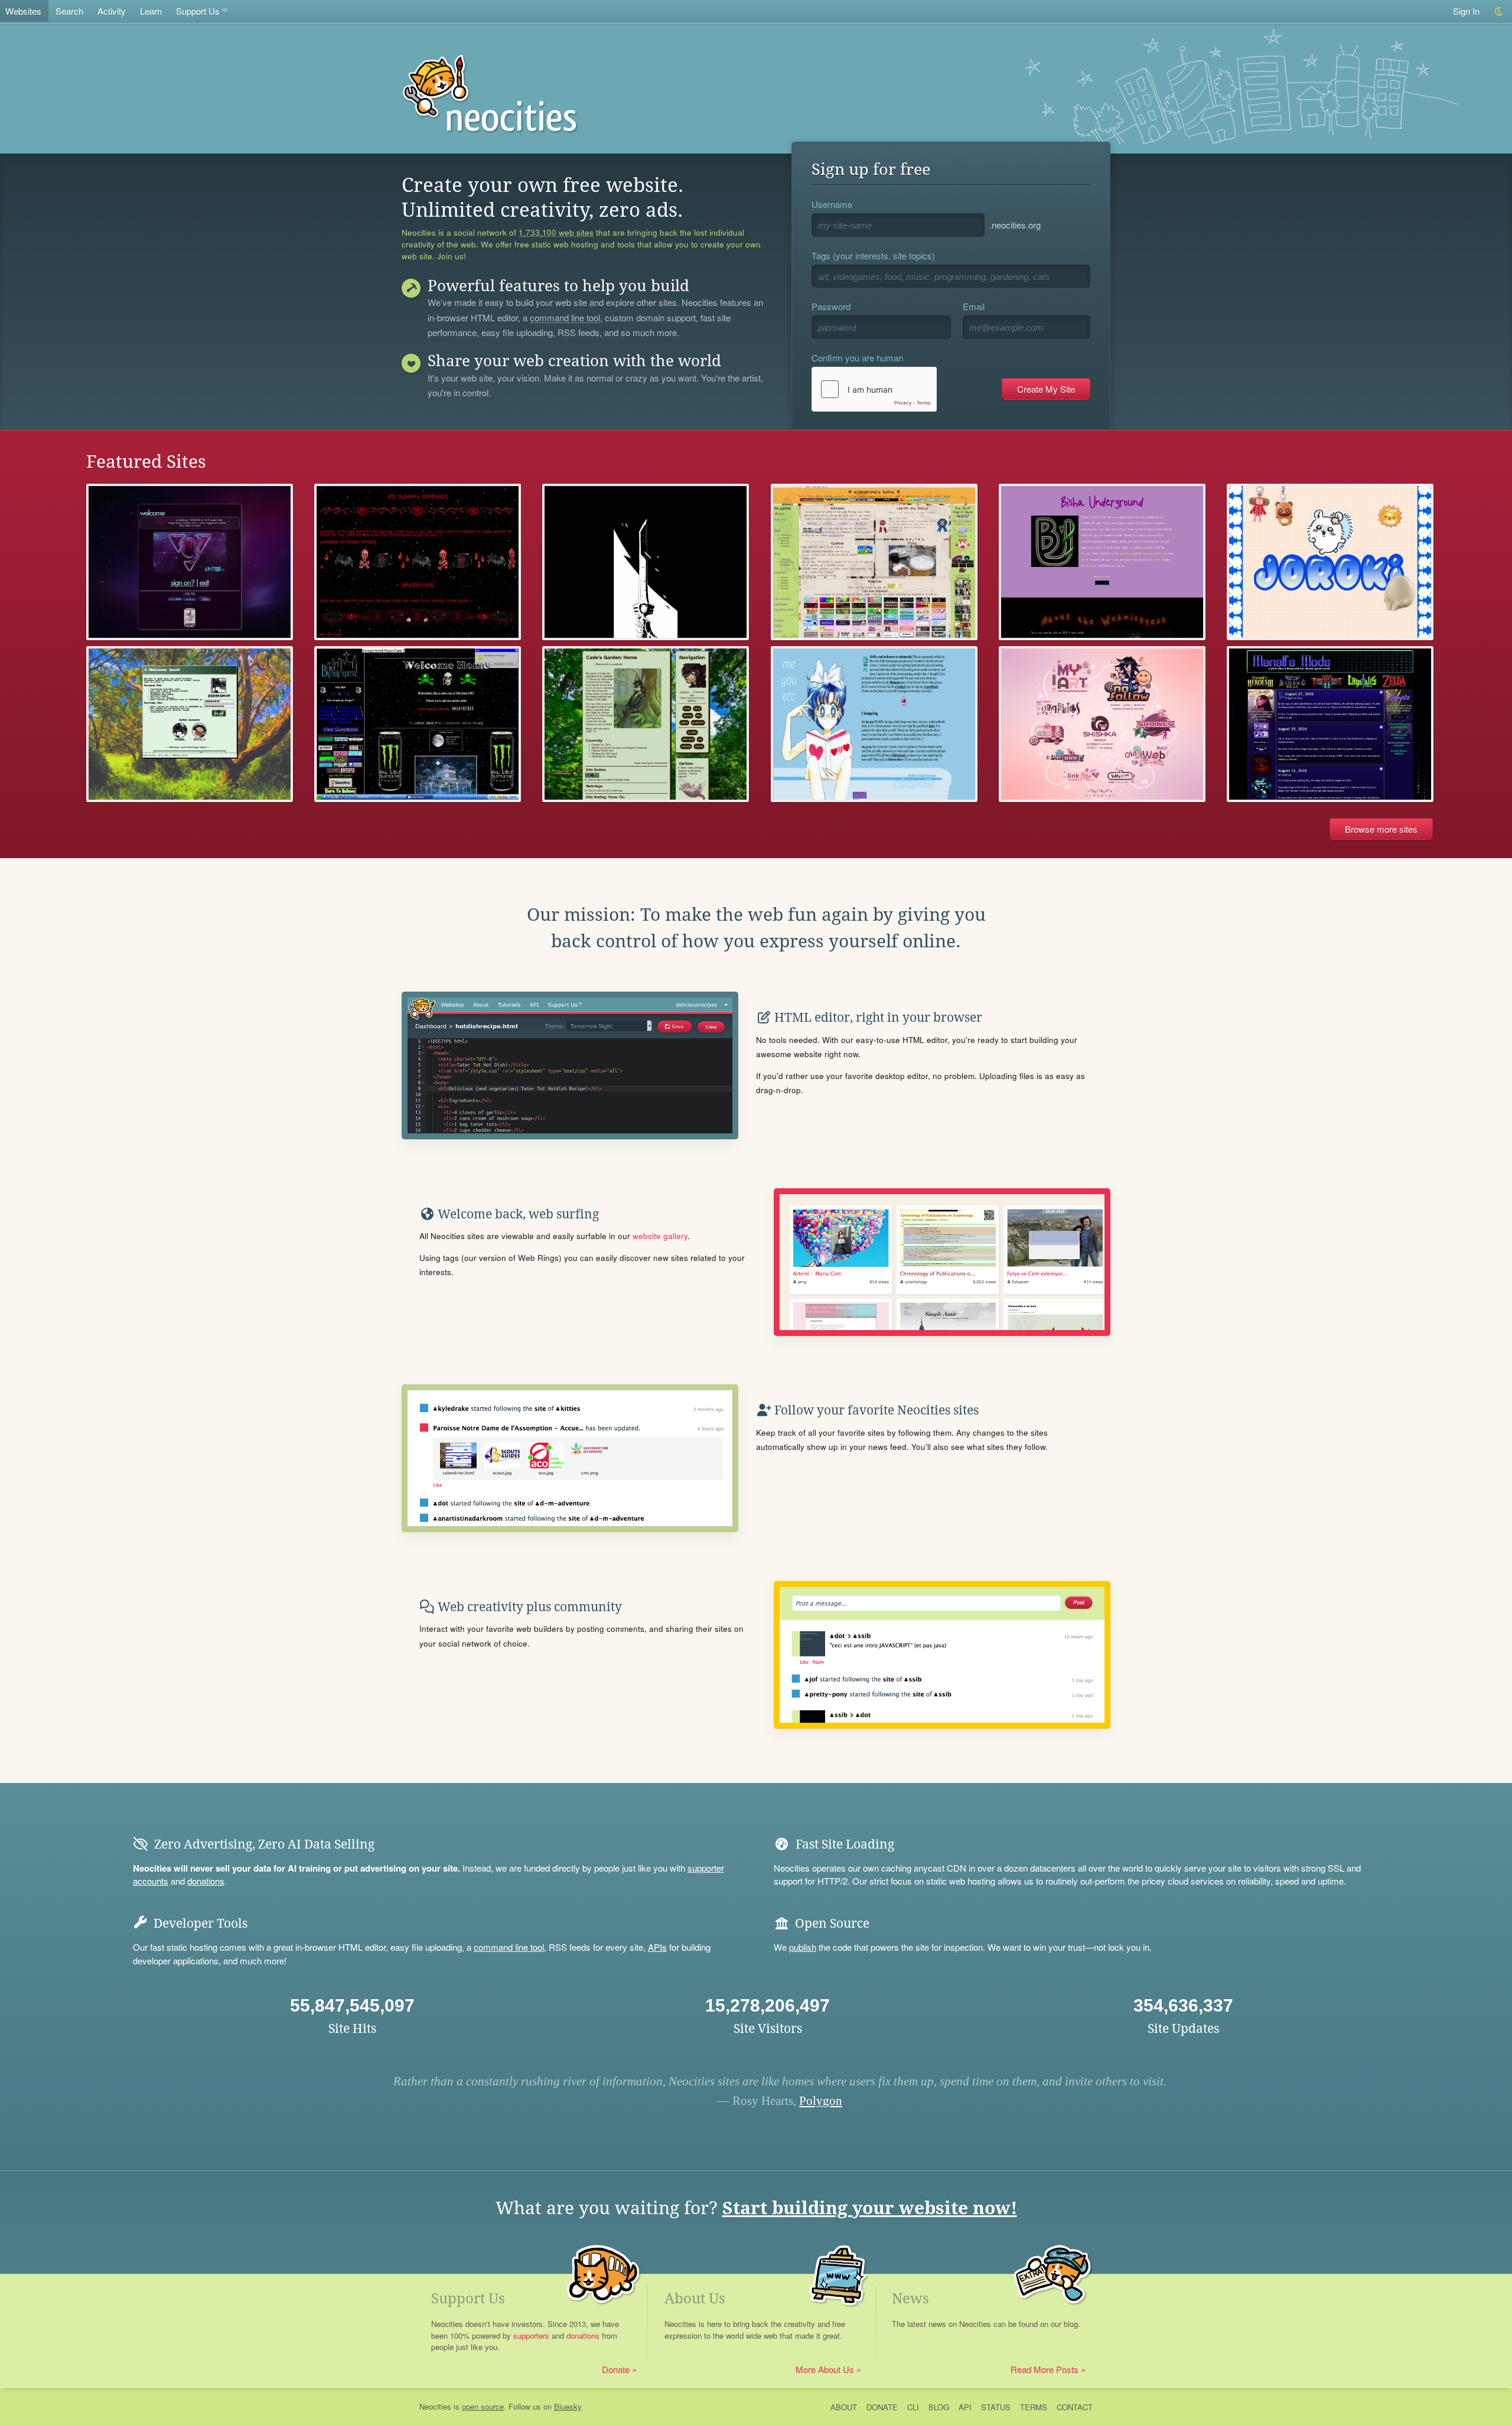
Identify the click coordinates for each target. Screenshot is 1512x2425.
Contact (1075, 2407)
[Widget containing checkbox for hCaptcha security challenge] (874, 389)
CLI (913, 2407)
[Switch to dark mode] (1499, 12)
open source (483, 2406)
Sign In (1466, 11)
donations (206, 1881)
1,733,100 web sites (556, 233)
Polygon (821, 2101)
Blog (939, 2407)
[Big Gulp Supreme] (418, 724)
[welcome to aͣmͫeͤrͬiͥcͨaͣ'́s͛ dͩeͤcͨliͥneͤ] (190, 562)
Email (974, 306)
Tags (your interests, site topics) (873, 255)
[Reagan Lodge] (646, 562)
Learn (151, 11)
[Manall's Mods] (1330, 724)
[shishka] (1102, 724)
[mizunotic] (874, 724)
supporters (531, 2336)
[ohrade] (190, 724)
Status (996, 2407)
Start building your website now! (870, 2208)
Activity (112, 11)
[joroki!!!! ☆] (1330, 562)
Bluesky (568, 2406)
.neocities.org (1015, 225)
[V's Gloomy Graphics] (418, 562)
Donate (616, 2369)
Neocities (435, 2406)
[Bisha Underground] (1102, 562)
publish (803, 1947)
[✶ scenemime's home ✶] (874, 562)
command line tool (565, 318)
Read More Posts (1045, 2369)
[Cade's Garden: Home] (646, 724)
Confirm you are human (857, 358)
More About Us (825, 2369)
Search (69, 11)
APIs (657, 1947)
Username (832, 204)
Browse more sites (1381, 829)
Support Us (198, 11)
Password (831, 306)
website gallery (660, 1236)
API (965, 2407)
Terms (1034, 2407)
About (844, 2407)
